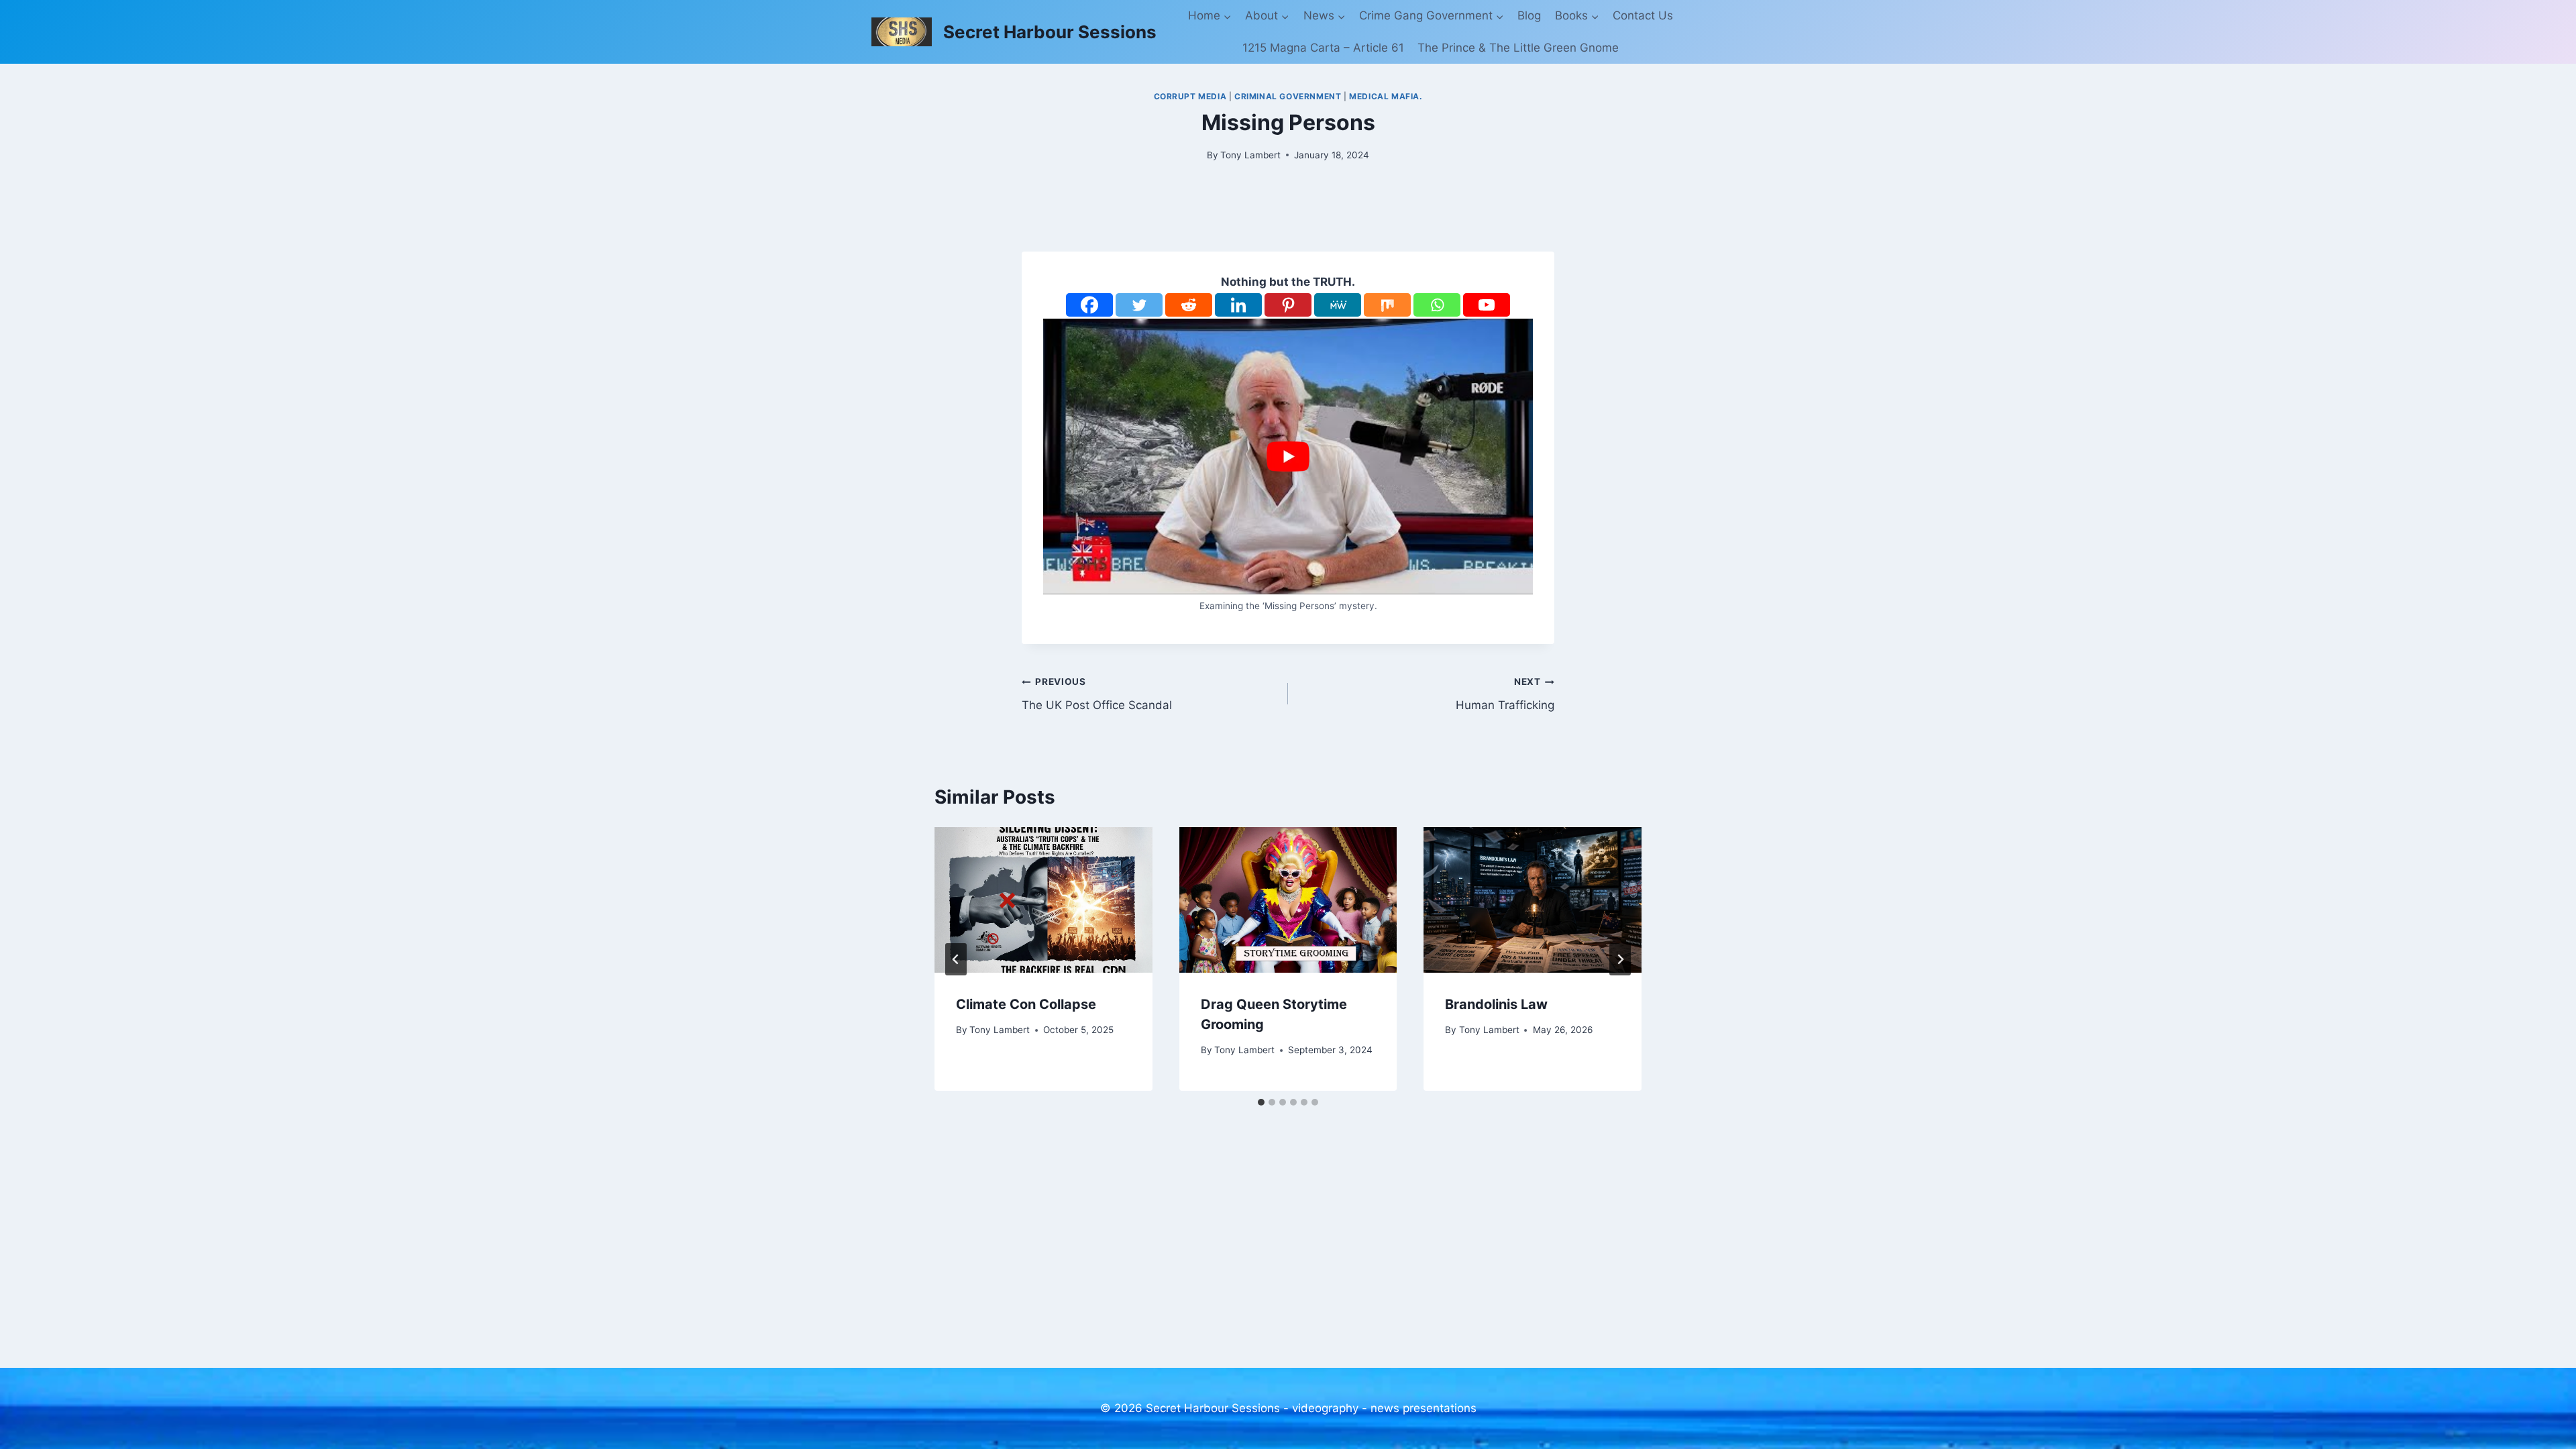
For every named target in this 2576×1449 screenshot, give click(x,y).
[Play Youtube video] (1288, 457)
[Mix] (1387, 305)
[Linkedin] (1238, 305)
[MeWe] (1338, 305)
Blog (1529, 15)
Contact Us (1643, 15)
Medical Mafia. (1386, 96)
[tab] (1261, 1102)
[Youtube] (1487, 305)
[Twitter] (1139, 305)
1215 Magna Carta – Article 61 (1323, 48)
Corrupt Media (1190, 96)
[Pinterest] (1288, 305)
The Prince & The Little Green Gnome (1518, 48)
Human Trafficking (1505, 694)
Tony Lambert (1250, 155)
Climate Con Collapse (1026, 1004)
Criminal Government (1288, 96)
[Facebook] (1089, 305)
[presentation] (1043, 900)
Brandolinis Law (1496, 1004)
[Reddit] (1189, 305)
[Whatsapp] (1437, 305)
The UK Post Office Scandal (1097, 694)
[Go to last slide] (956, 959)
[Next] (1620, 959)
